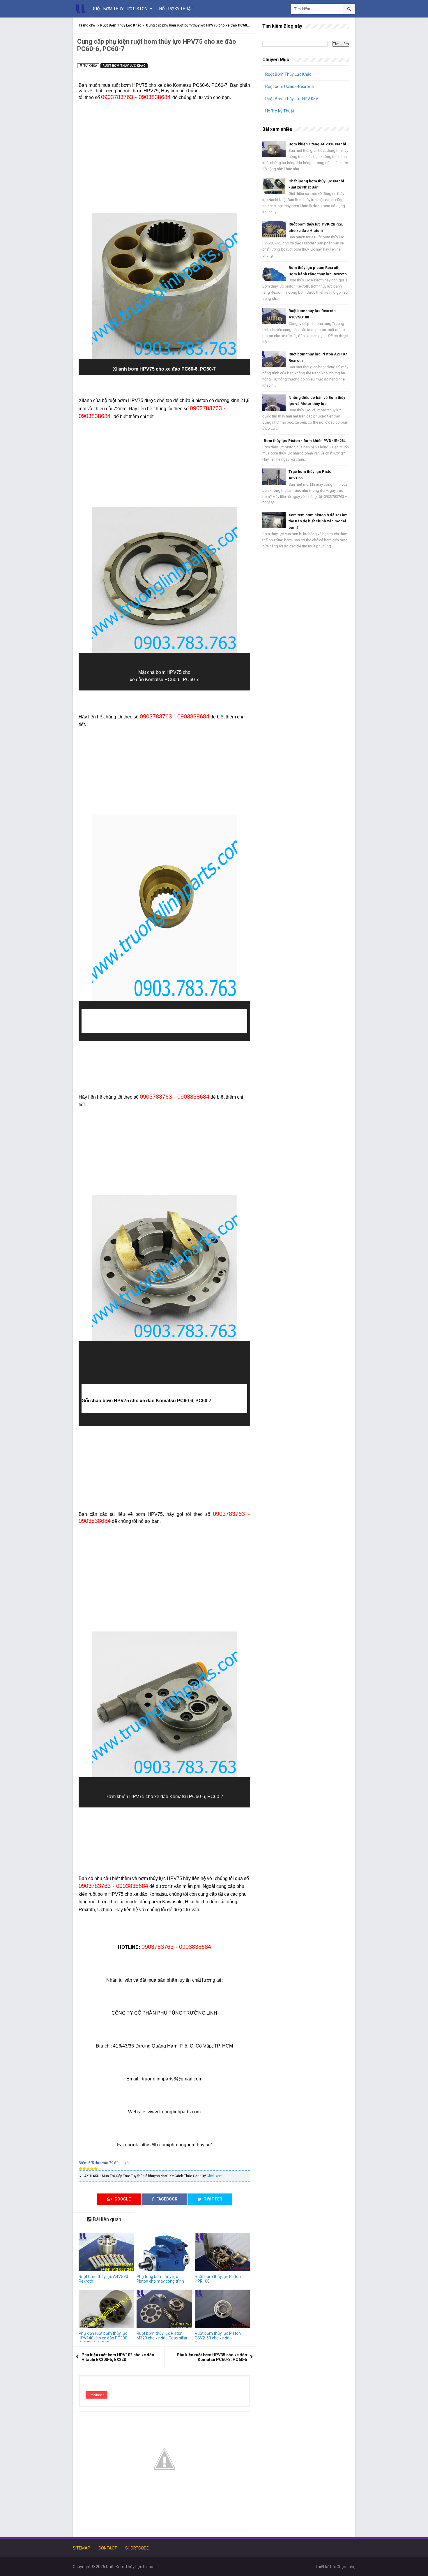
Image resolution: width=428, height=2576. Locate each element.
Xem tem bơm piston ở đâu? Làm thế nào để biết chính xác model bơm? (318, 521)
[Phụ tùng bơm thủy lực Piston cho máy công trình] (164, 2252)
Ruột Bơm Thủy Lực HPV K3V (292, 99)
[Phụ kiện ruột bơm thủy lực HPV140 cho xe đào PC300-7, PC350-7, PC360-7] (106, 2309)
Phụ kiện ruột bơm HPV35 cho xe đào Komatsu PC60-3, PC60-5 (212, 2357)
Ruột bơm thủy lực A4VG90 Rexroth (103, 2279)
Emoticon (97, 2395)
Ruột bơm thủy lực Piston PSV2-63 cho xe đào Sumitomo (218, 2338)
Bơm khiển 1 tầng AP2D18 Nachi (317, 144)
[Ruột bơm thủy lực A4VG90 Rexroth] (106, 2252)
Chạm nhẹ (346, 2567)
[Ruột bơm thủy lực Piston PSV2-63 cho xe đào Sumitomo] (222, 2309)
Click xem (215, 2176)
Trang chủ (87, 25)
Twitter (213, 2199)
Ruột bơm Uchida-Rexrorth (290, 87)
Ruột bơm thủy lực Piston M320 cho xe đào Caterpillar (162, 2336)
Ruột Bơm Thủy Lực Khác (121, 25)
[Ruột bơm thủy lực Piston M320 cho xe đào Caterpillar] (164, 2309)
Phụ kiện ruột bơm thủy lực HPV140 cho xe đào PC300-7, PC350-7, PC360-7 (104, 2338)
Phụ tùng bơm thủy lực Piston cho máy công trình (160, 2279)
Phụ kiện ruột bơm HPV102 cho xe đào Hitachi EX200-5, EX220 (118, 2357)
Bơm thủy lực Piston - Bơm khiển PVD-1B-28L (305, 441)
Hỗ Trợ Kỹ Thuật (280, 111)
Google (122, 2199)
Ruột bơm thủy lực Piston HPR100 (218, 2279)
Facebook (166, 2199)
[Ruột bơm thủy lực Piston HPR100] (222, 2252)
